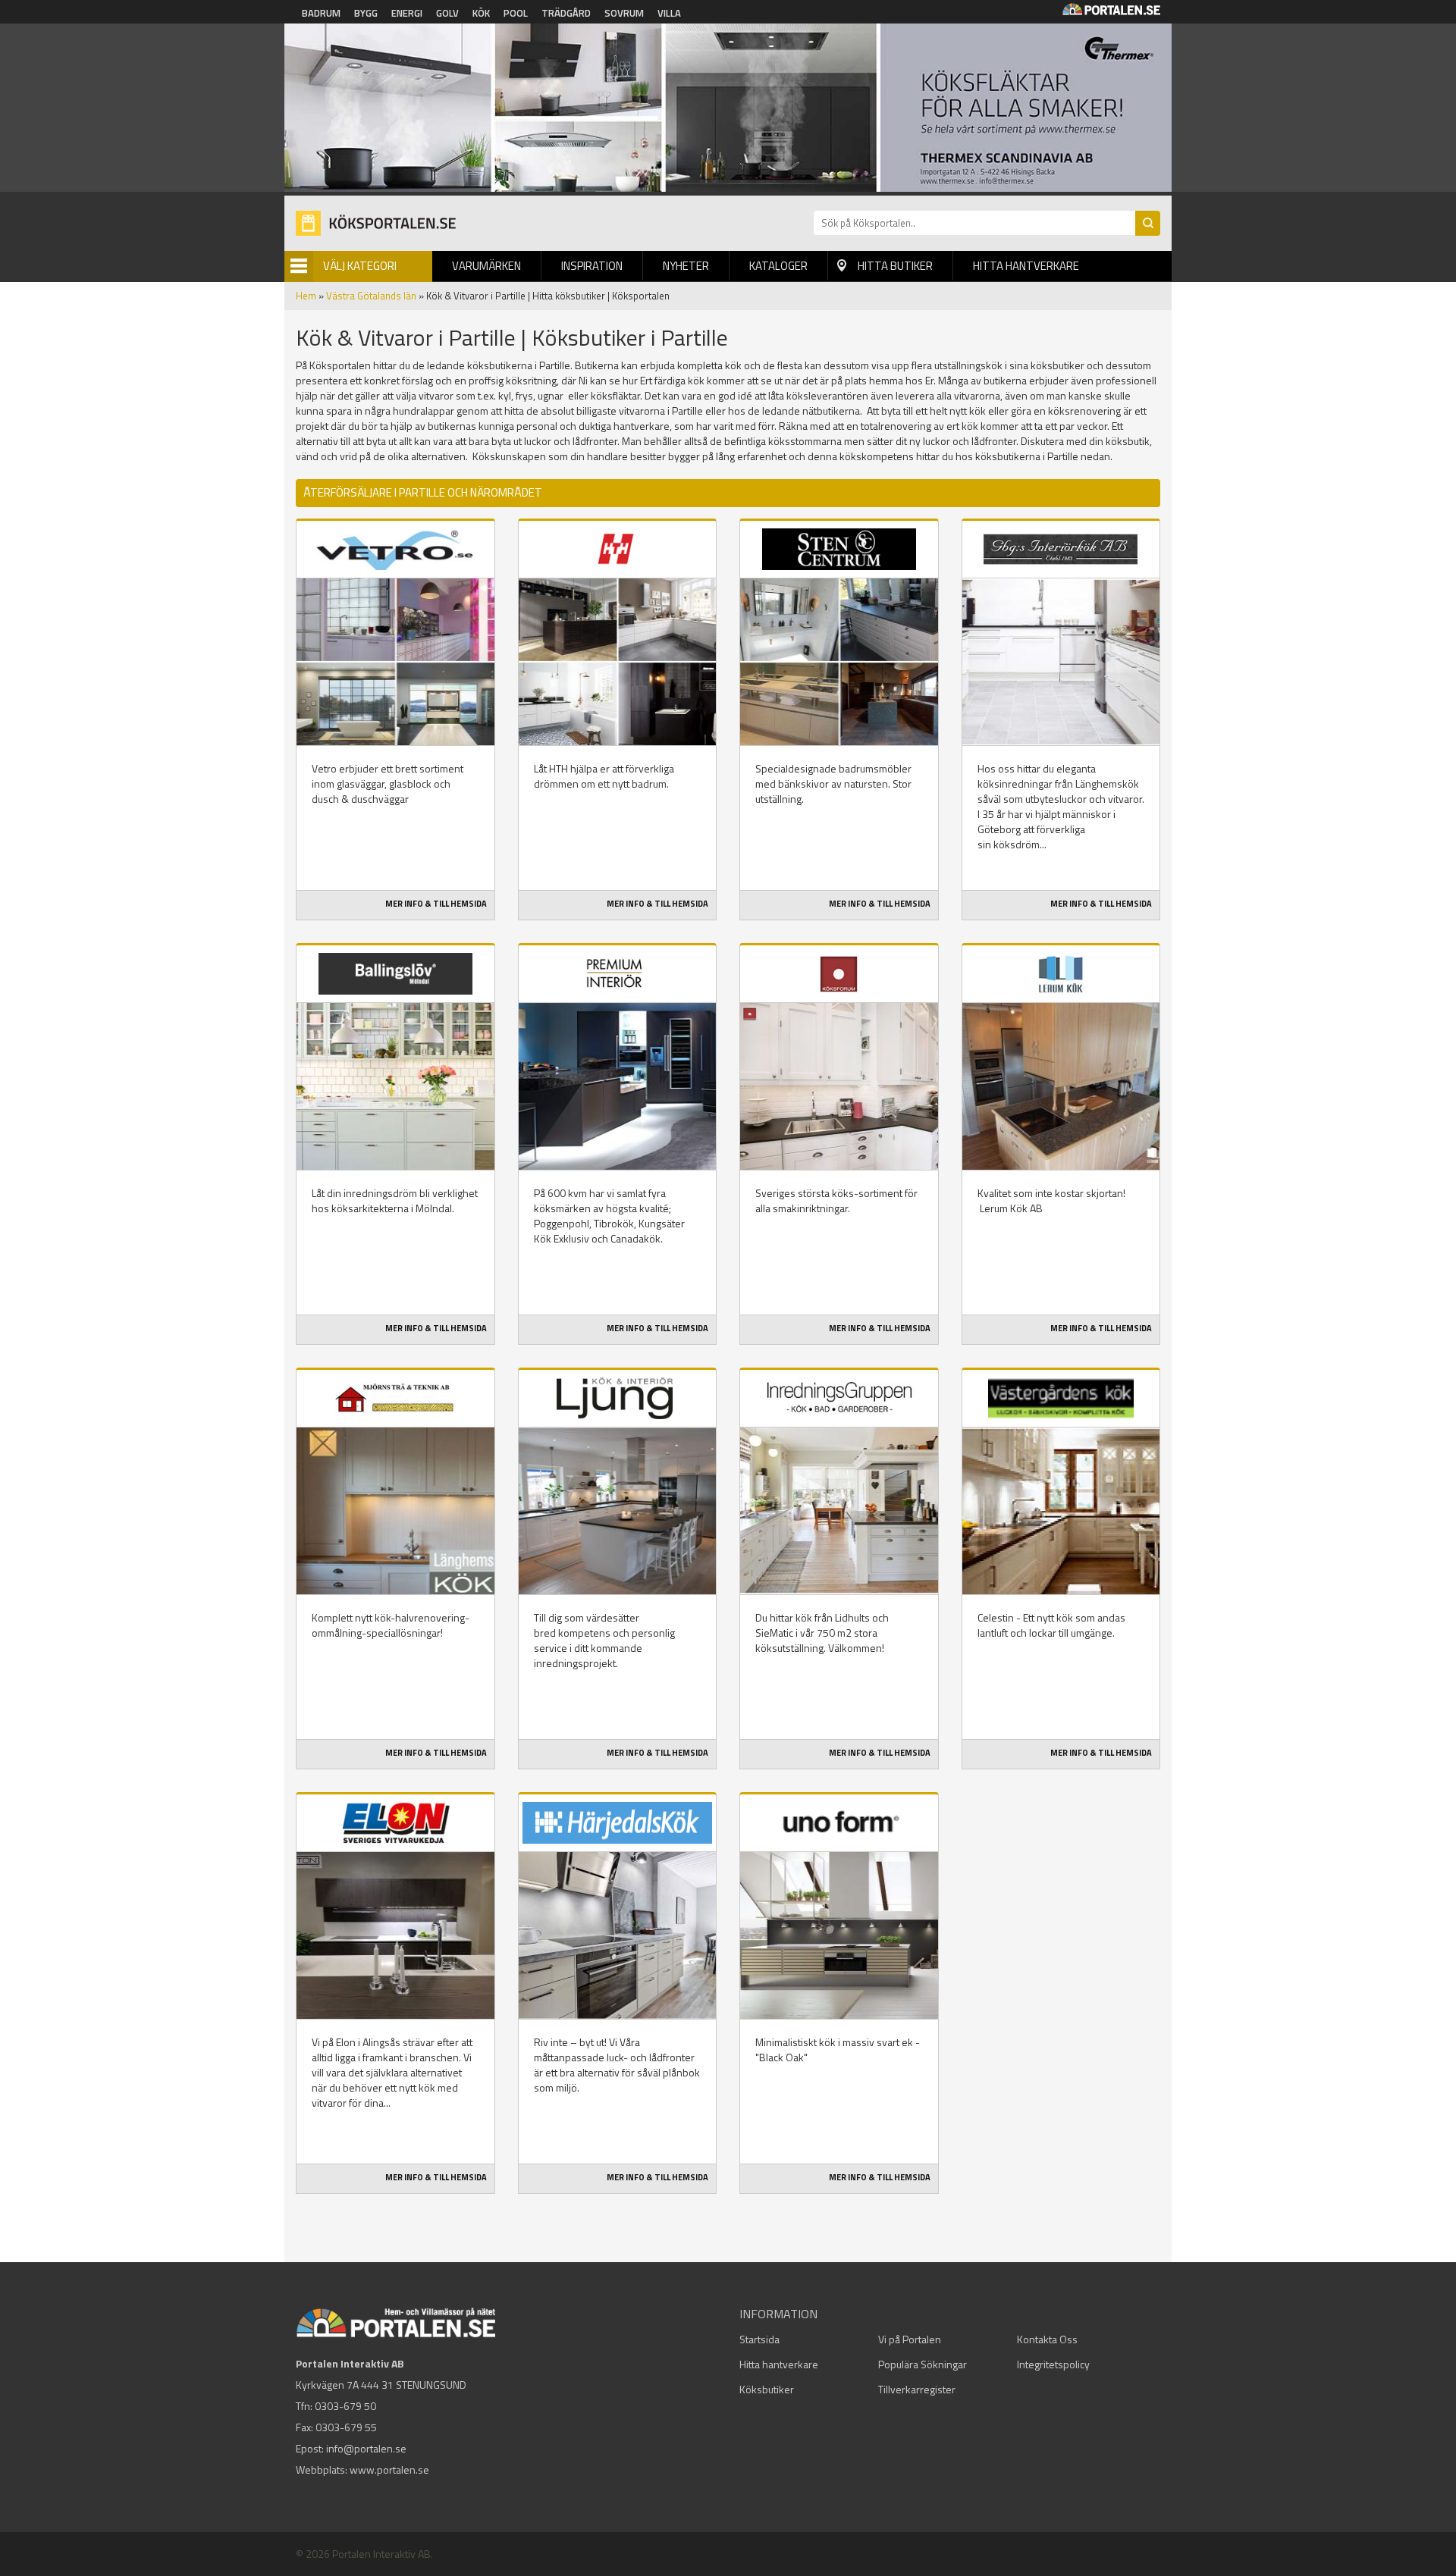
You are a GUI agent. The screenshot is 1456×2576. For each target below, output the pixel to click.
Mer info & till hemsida (436, 904)
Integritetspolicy (1053, 2364)
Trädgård (566, 13)
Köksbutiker (767, 2389)
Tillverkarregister (917, 2389)
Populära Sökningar (923, 2364)
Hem (306, 296)
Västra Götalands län (371, 296)
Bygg (366, 13)
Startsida (759, 2339)
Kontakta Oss (1047, 2339)
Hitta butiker (895, 266)
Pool (516, 13)
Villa (669, 13)
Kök (481, 13)
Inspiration (592, 266)
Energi (407, 13)
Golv (447, 13)
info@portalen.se (366, 2448)
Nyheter (686, 266)
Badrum (321, 13)
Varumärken (486, 266)
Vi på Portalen (910, 2339)
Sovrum (624, 13)
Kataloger (778, 266)
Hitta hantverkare (1026, 266)
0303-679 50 (345, 2406)
